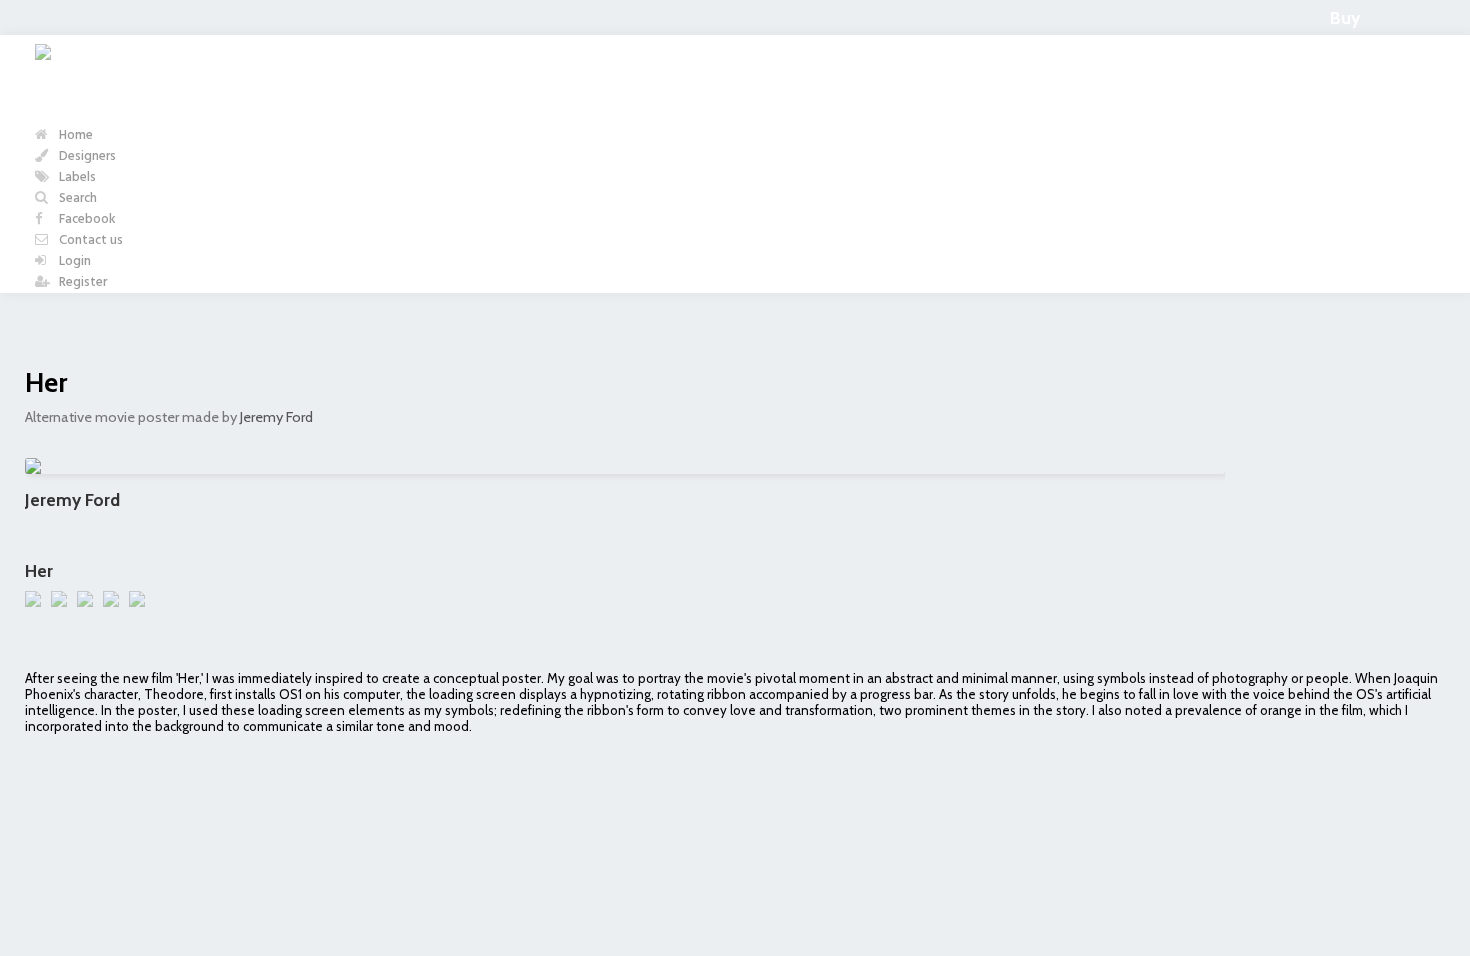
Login (73, 261)
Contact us (89, 240)
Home (74, 135)
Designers (86, 156)
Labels (76, 177)
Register (81, 282)
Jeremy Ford (276, 417)
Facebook (86, 219)
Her (46, 382)
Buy (1345, 17)
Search (76, 198)
